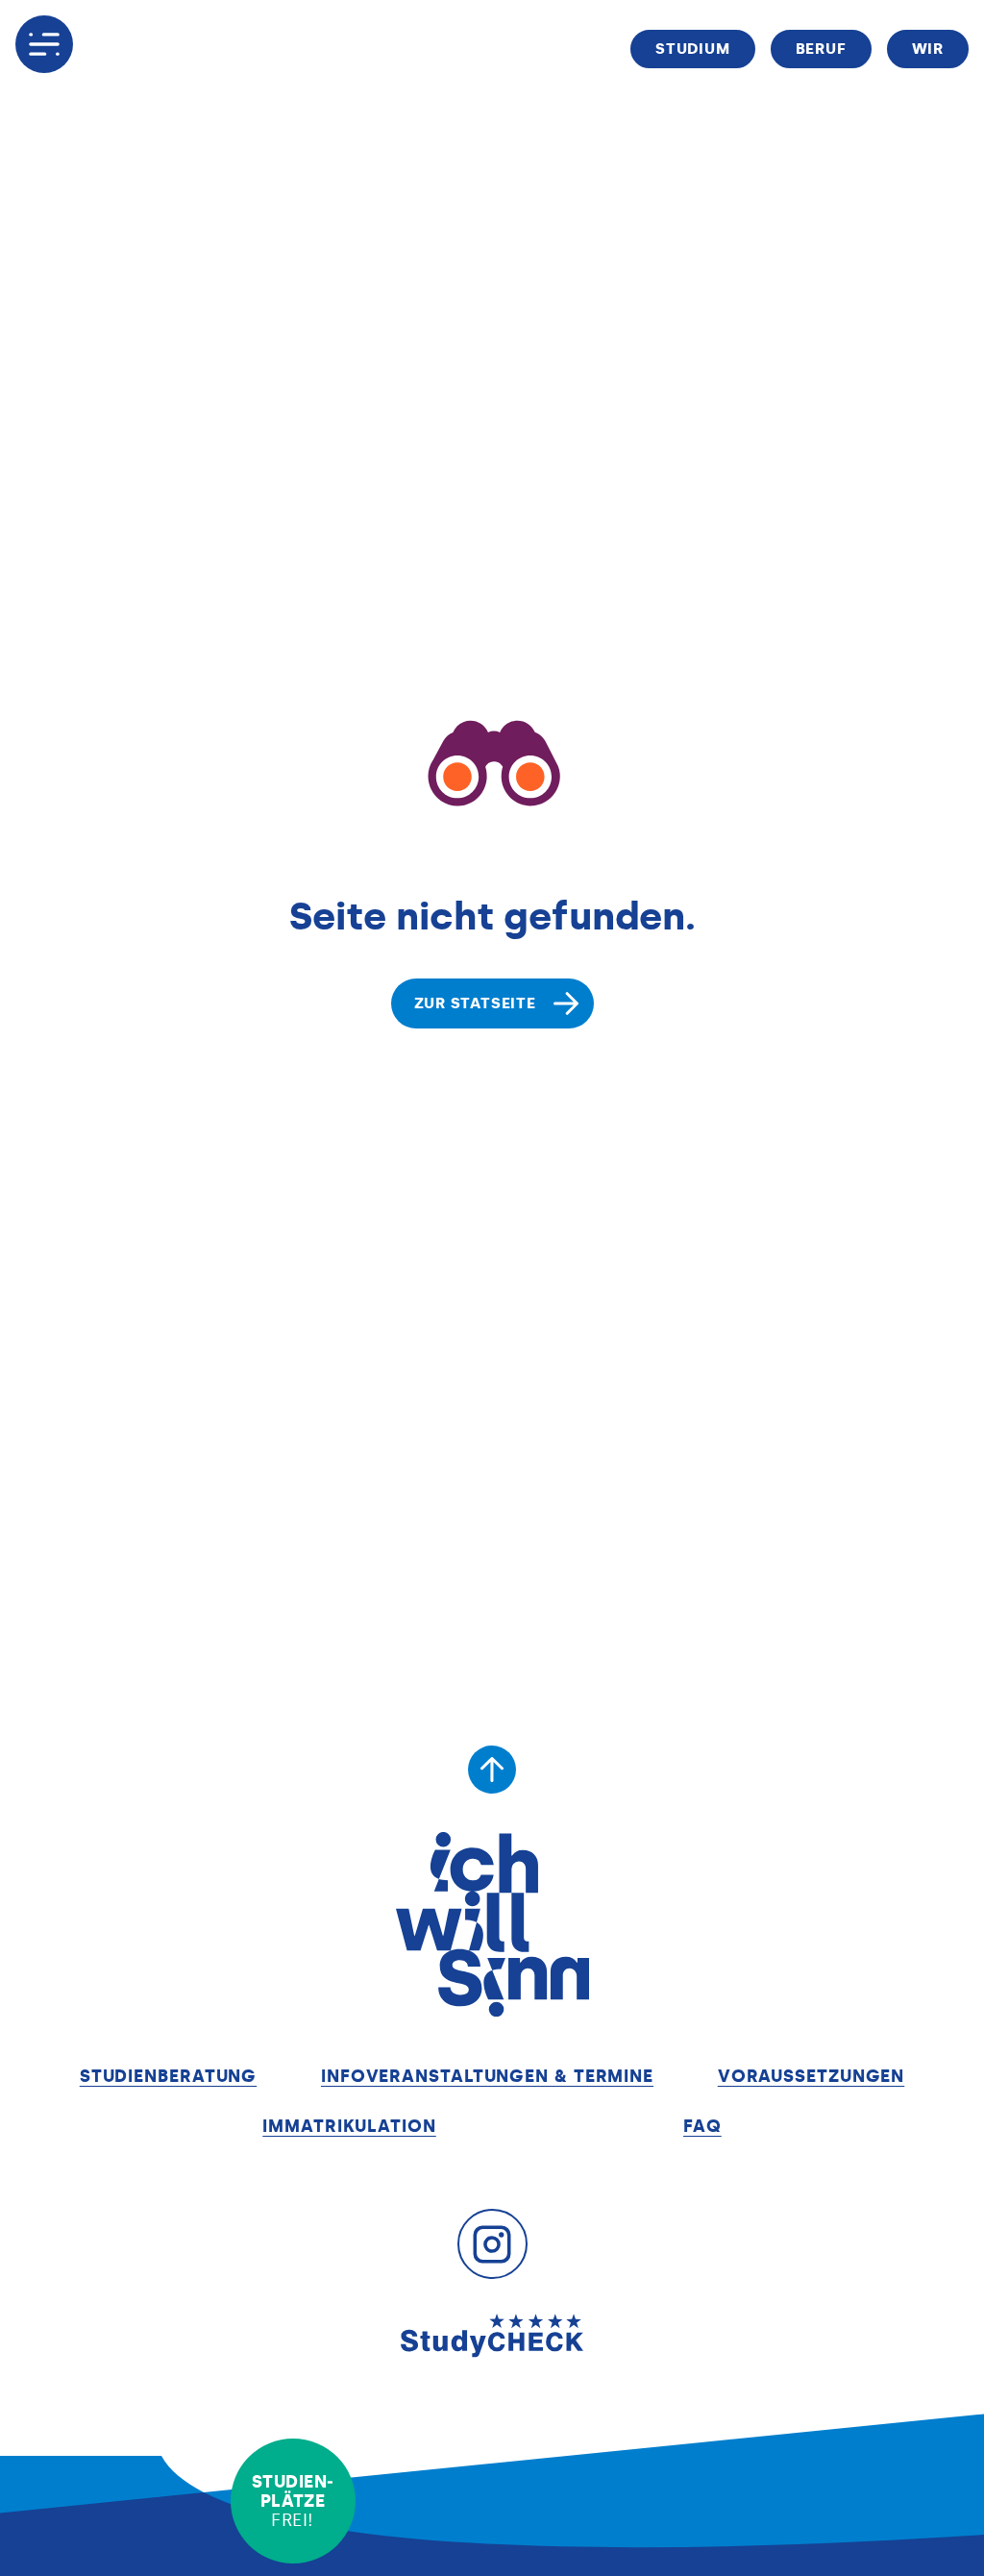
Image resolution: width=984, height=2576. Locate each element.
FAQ (702, 2126)
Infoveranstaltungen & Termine (487, 2076)
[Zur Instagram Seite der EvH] (492, 2244)
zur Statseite (475, 1003)
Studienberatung (169, 2076)
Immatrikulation (349, 2126)
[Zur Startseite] (492, 1924)
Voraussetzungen (812, 2076)
